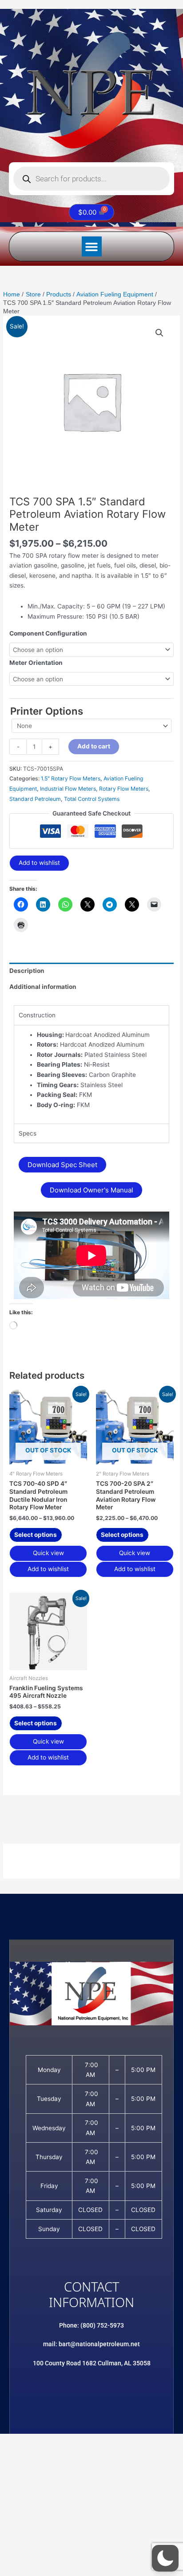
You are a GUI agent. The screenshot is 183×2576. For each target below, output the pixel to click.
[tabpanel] (91, 1074)
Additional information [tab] (43, 987)
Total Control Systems (92, 799)
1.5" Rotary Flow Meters (71, 778)
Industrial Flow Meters (68, 789)
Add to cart (94, 746)
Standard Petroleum (35, 799)
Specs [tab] (28, 1133)
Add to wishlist (39, 863)
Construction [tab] (37, 1015)
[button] (92, 246)
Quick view (48, 1553)
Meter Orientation (36, 663)
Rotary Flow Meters (124, 789)
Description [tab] (27, 971)
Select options (36, 1535)
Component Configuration (48, 633)
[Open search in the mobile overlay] (91, 179)
